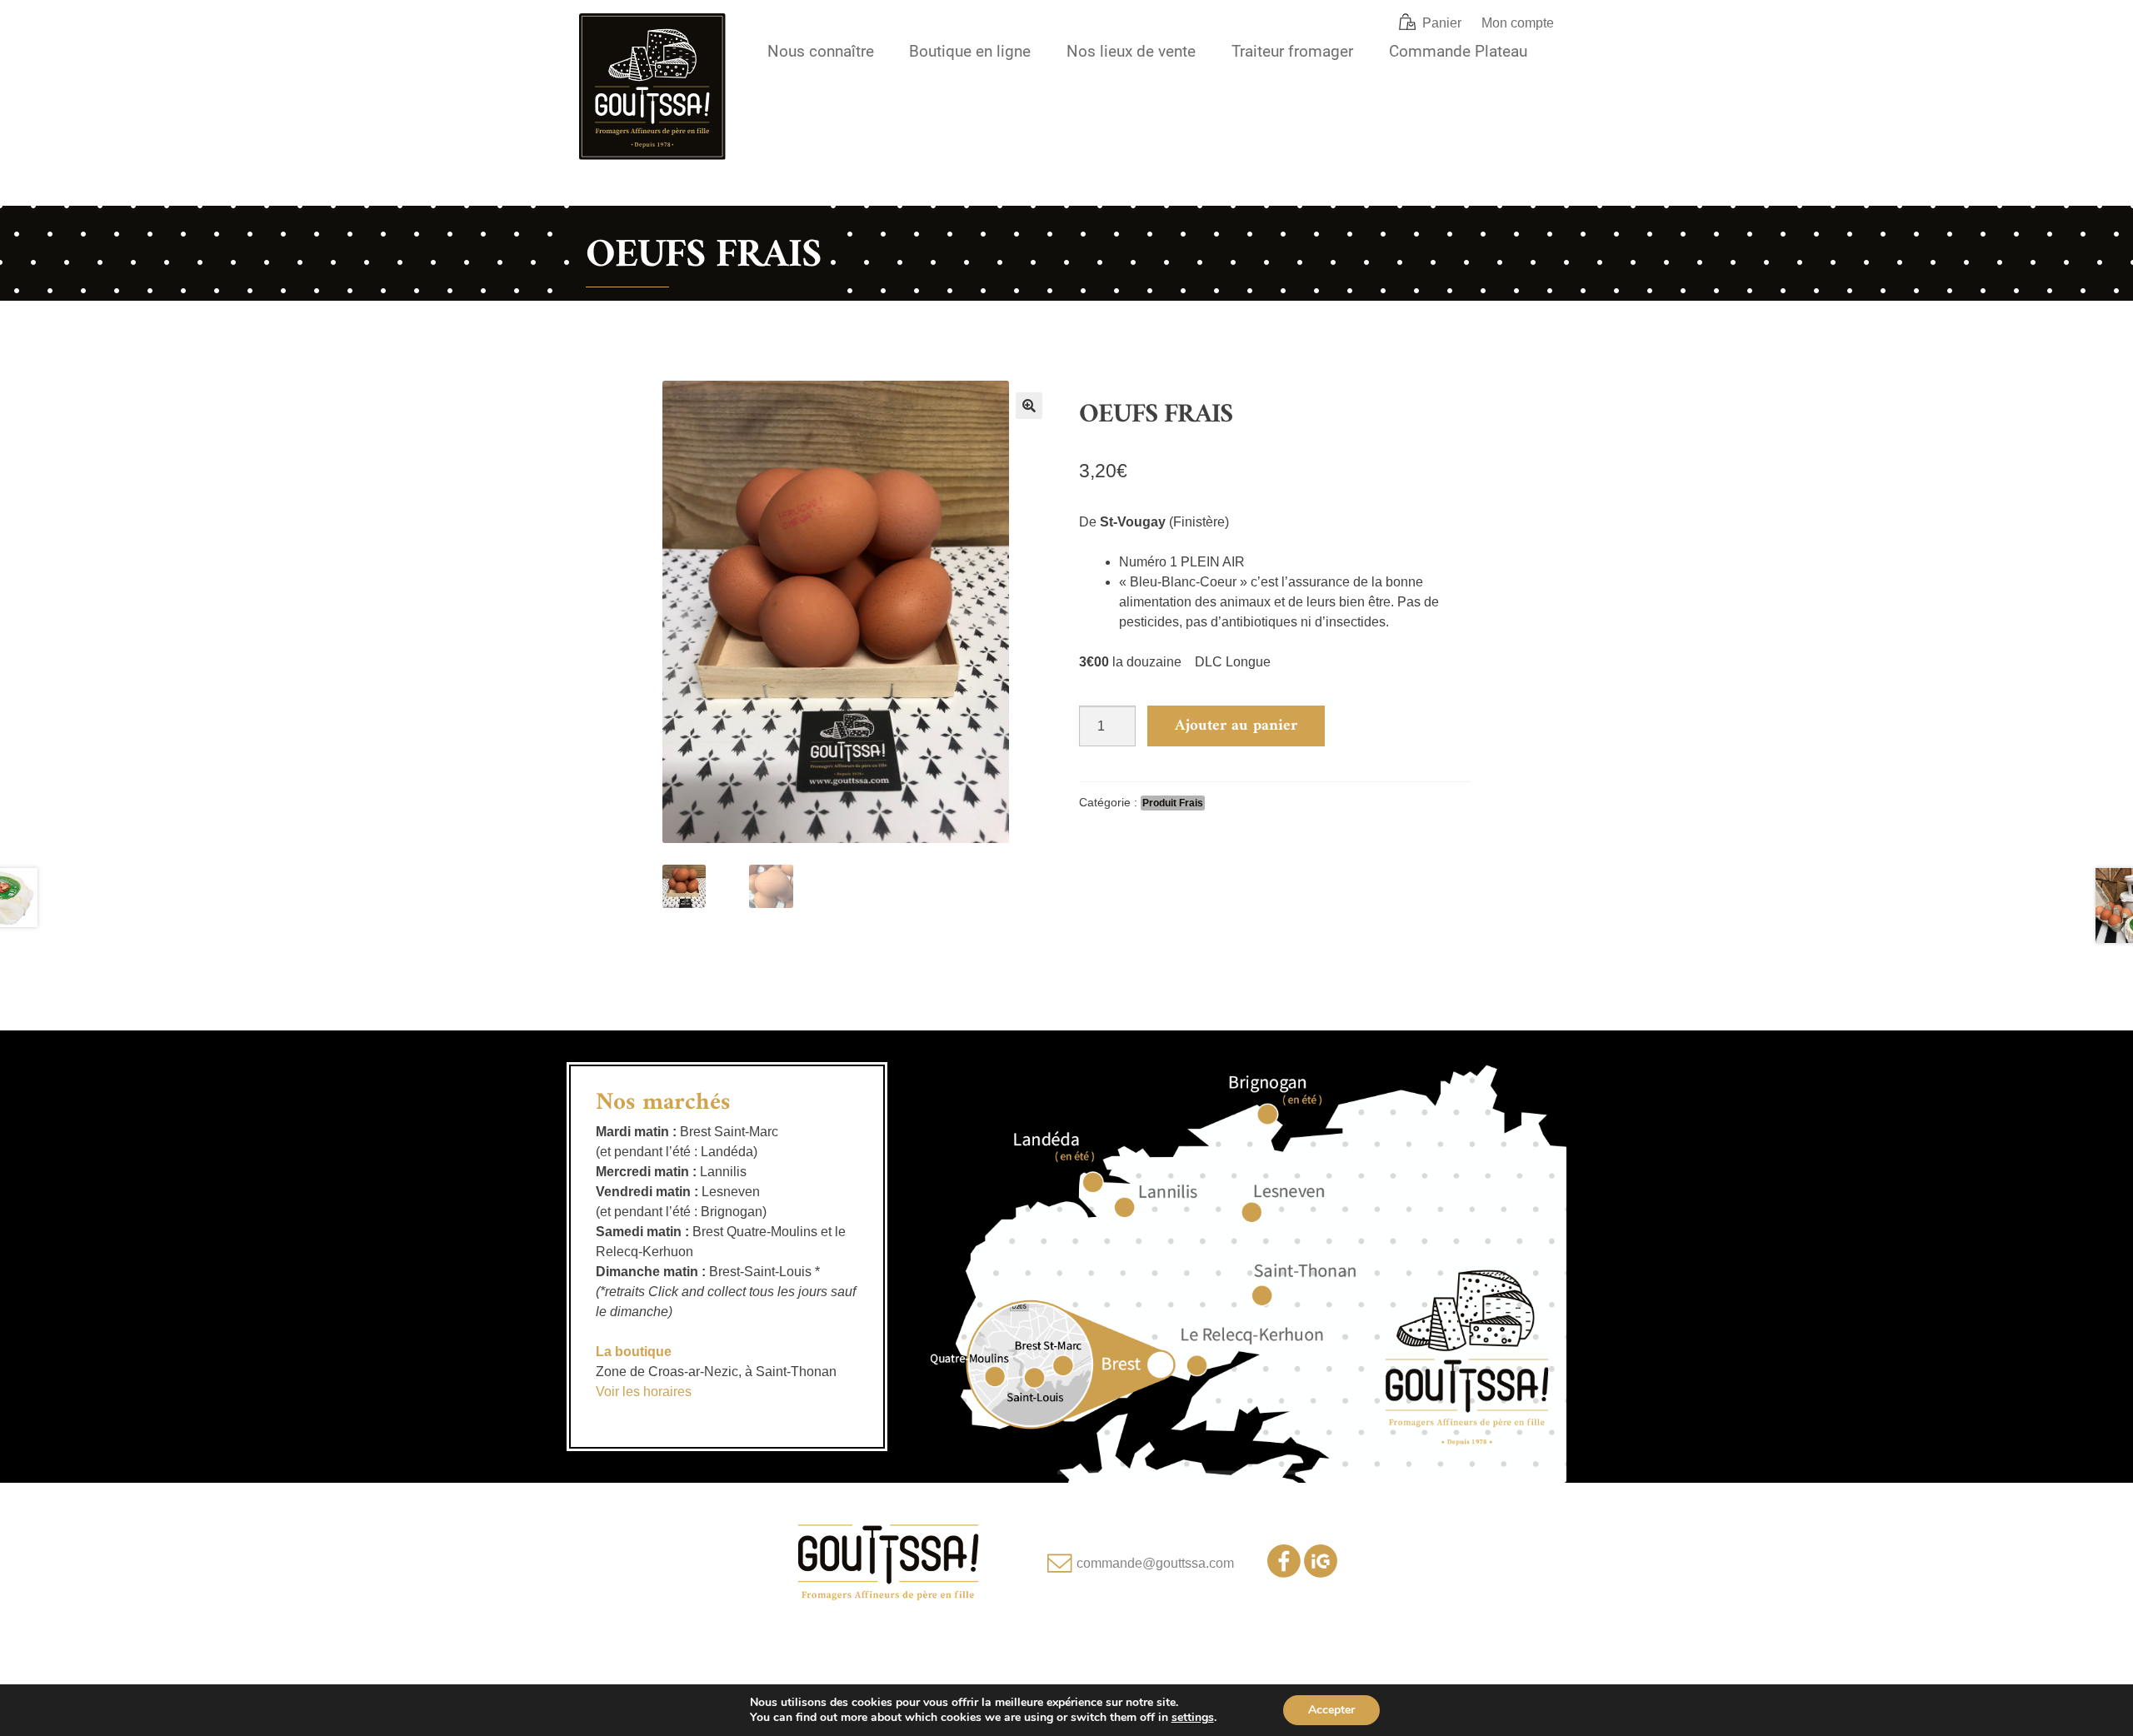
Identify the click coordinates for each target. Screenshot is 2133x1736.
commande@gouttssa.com (1155, 1563)
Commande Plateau (1458, 51)
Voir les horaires (644, 1392)
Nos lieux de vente (1131, 51)
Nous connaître (821, 51)
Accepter (1331, 1710)
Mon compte (1518, 23)
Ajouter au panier (1236, 726)
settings (1193, 1718)
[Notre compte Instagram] (1321, 1573)
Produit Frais (1173, 803)
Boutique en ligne (970, 51)
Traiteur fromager (1292, 51)
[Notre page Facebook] (1284, 1573)
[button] (1029, 406)
